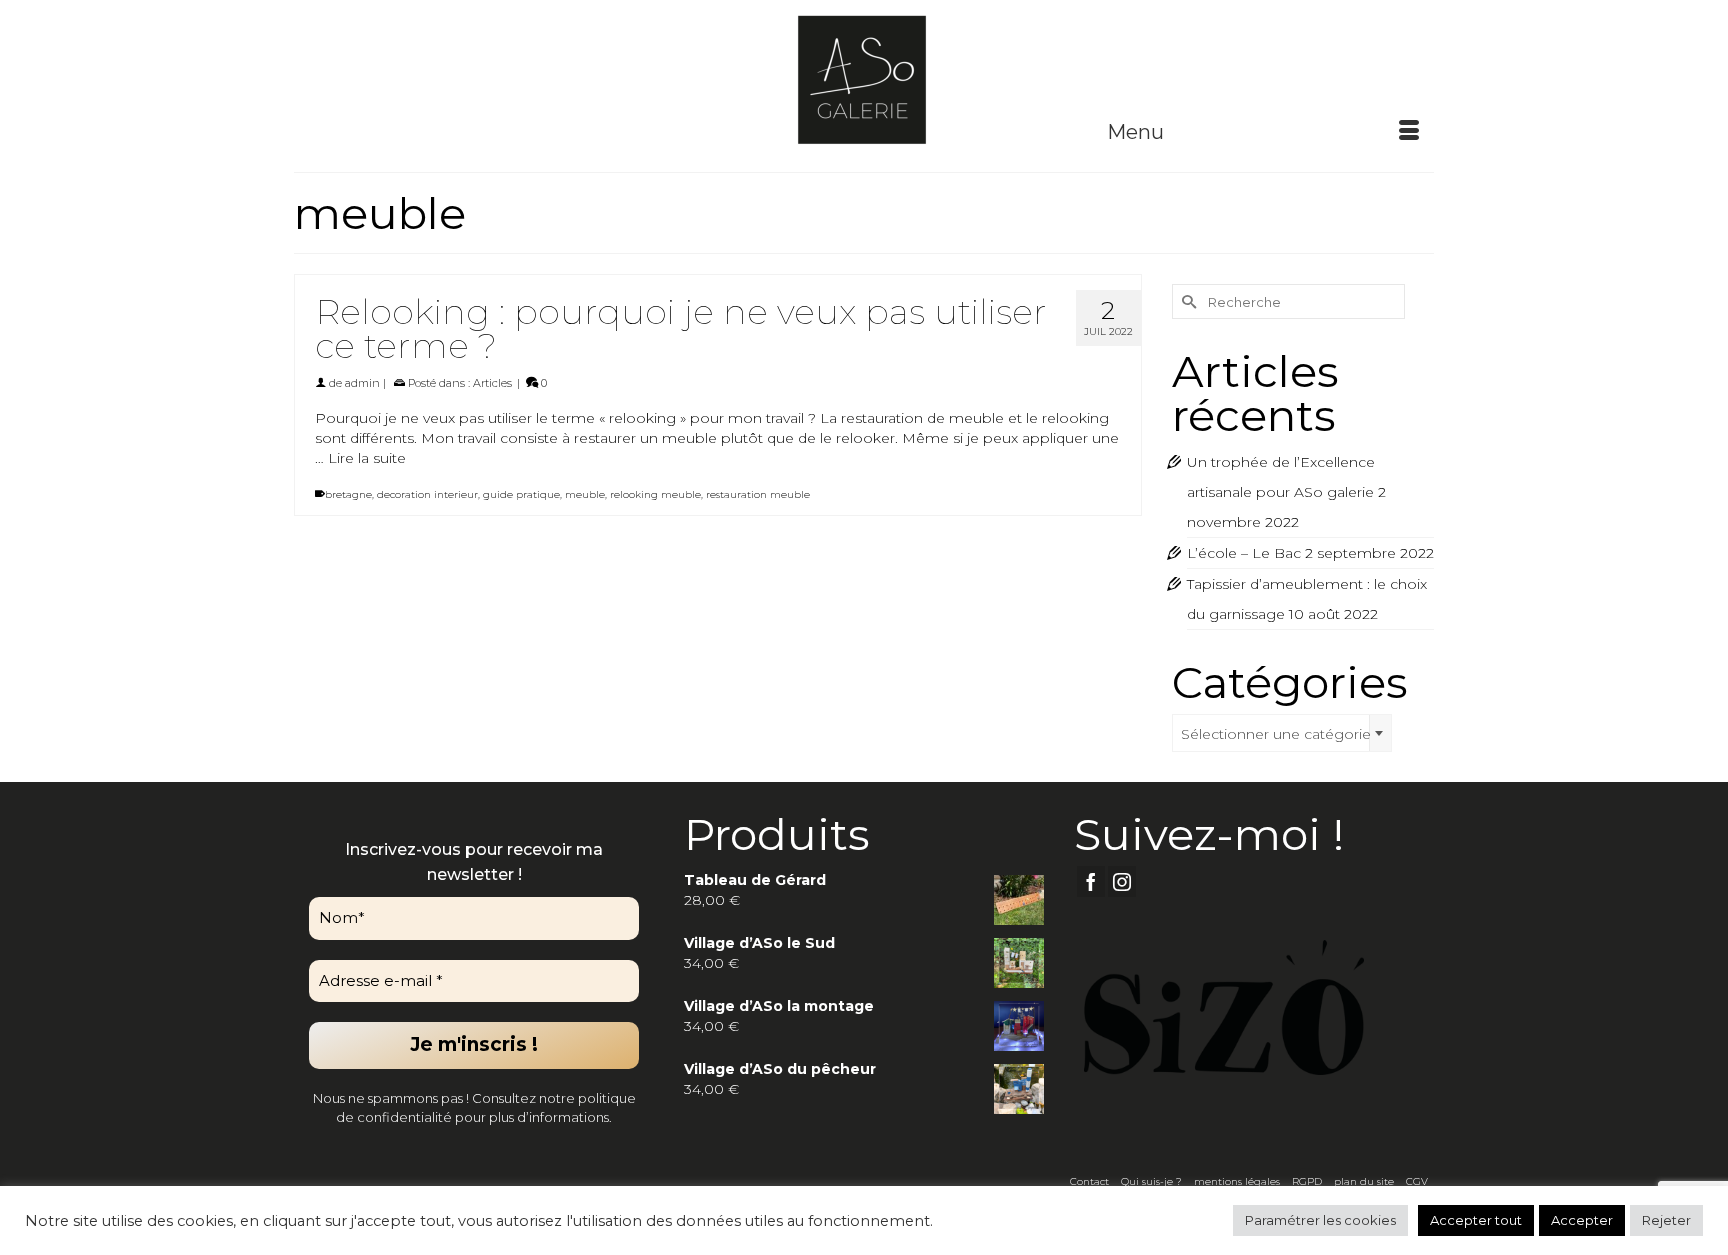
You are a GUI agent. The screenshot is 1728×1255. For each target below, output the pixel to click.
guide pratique (521, 494)
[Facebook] (1091, 881)
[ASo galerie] (864, 78)
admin (362, 383)
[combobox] (1282, 733)
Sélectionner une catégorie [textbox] (1276, 734)
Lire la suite (367, 458)
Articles (492, 383)
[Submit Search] (1187, 301)
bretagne (348, 494)
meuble (585, 494)
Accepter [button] (1582, 1220)
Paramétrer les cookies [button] (1320, 1220)
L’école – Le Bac (1244, 553)
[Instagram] (1122, 881)
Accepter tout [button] (1476, 1220)
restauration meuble (758, 494)
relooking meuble (655, 494)
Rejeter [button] (1666, 1220)
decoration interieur (427, 494)
